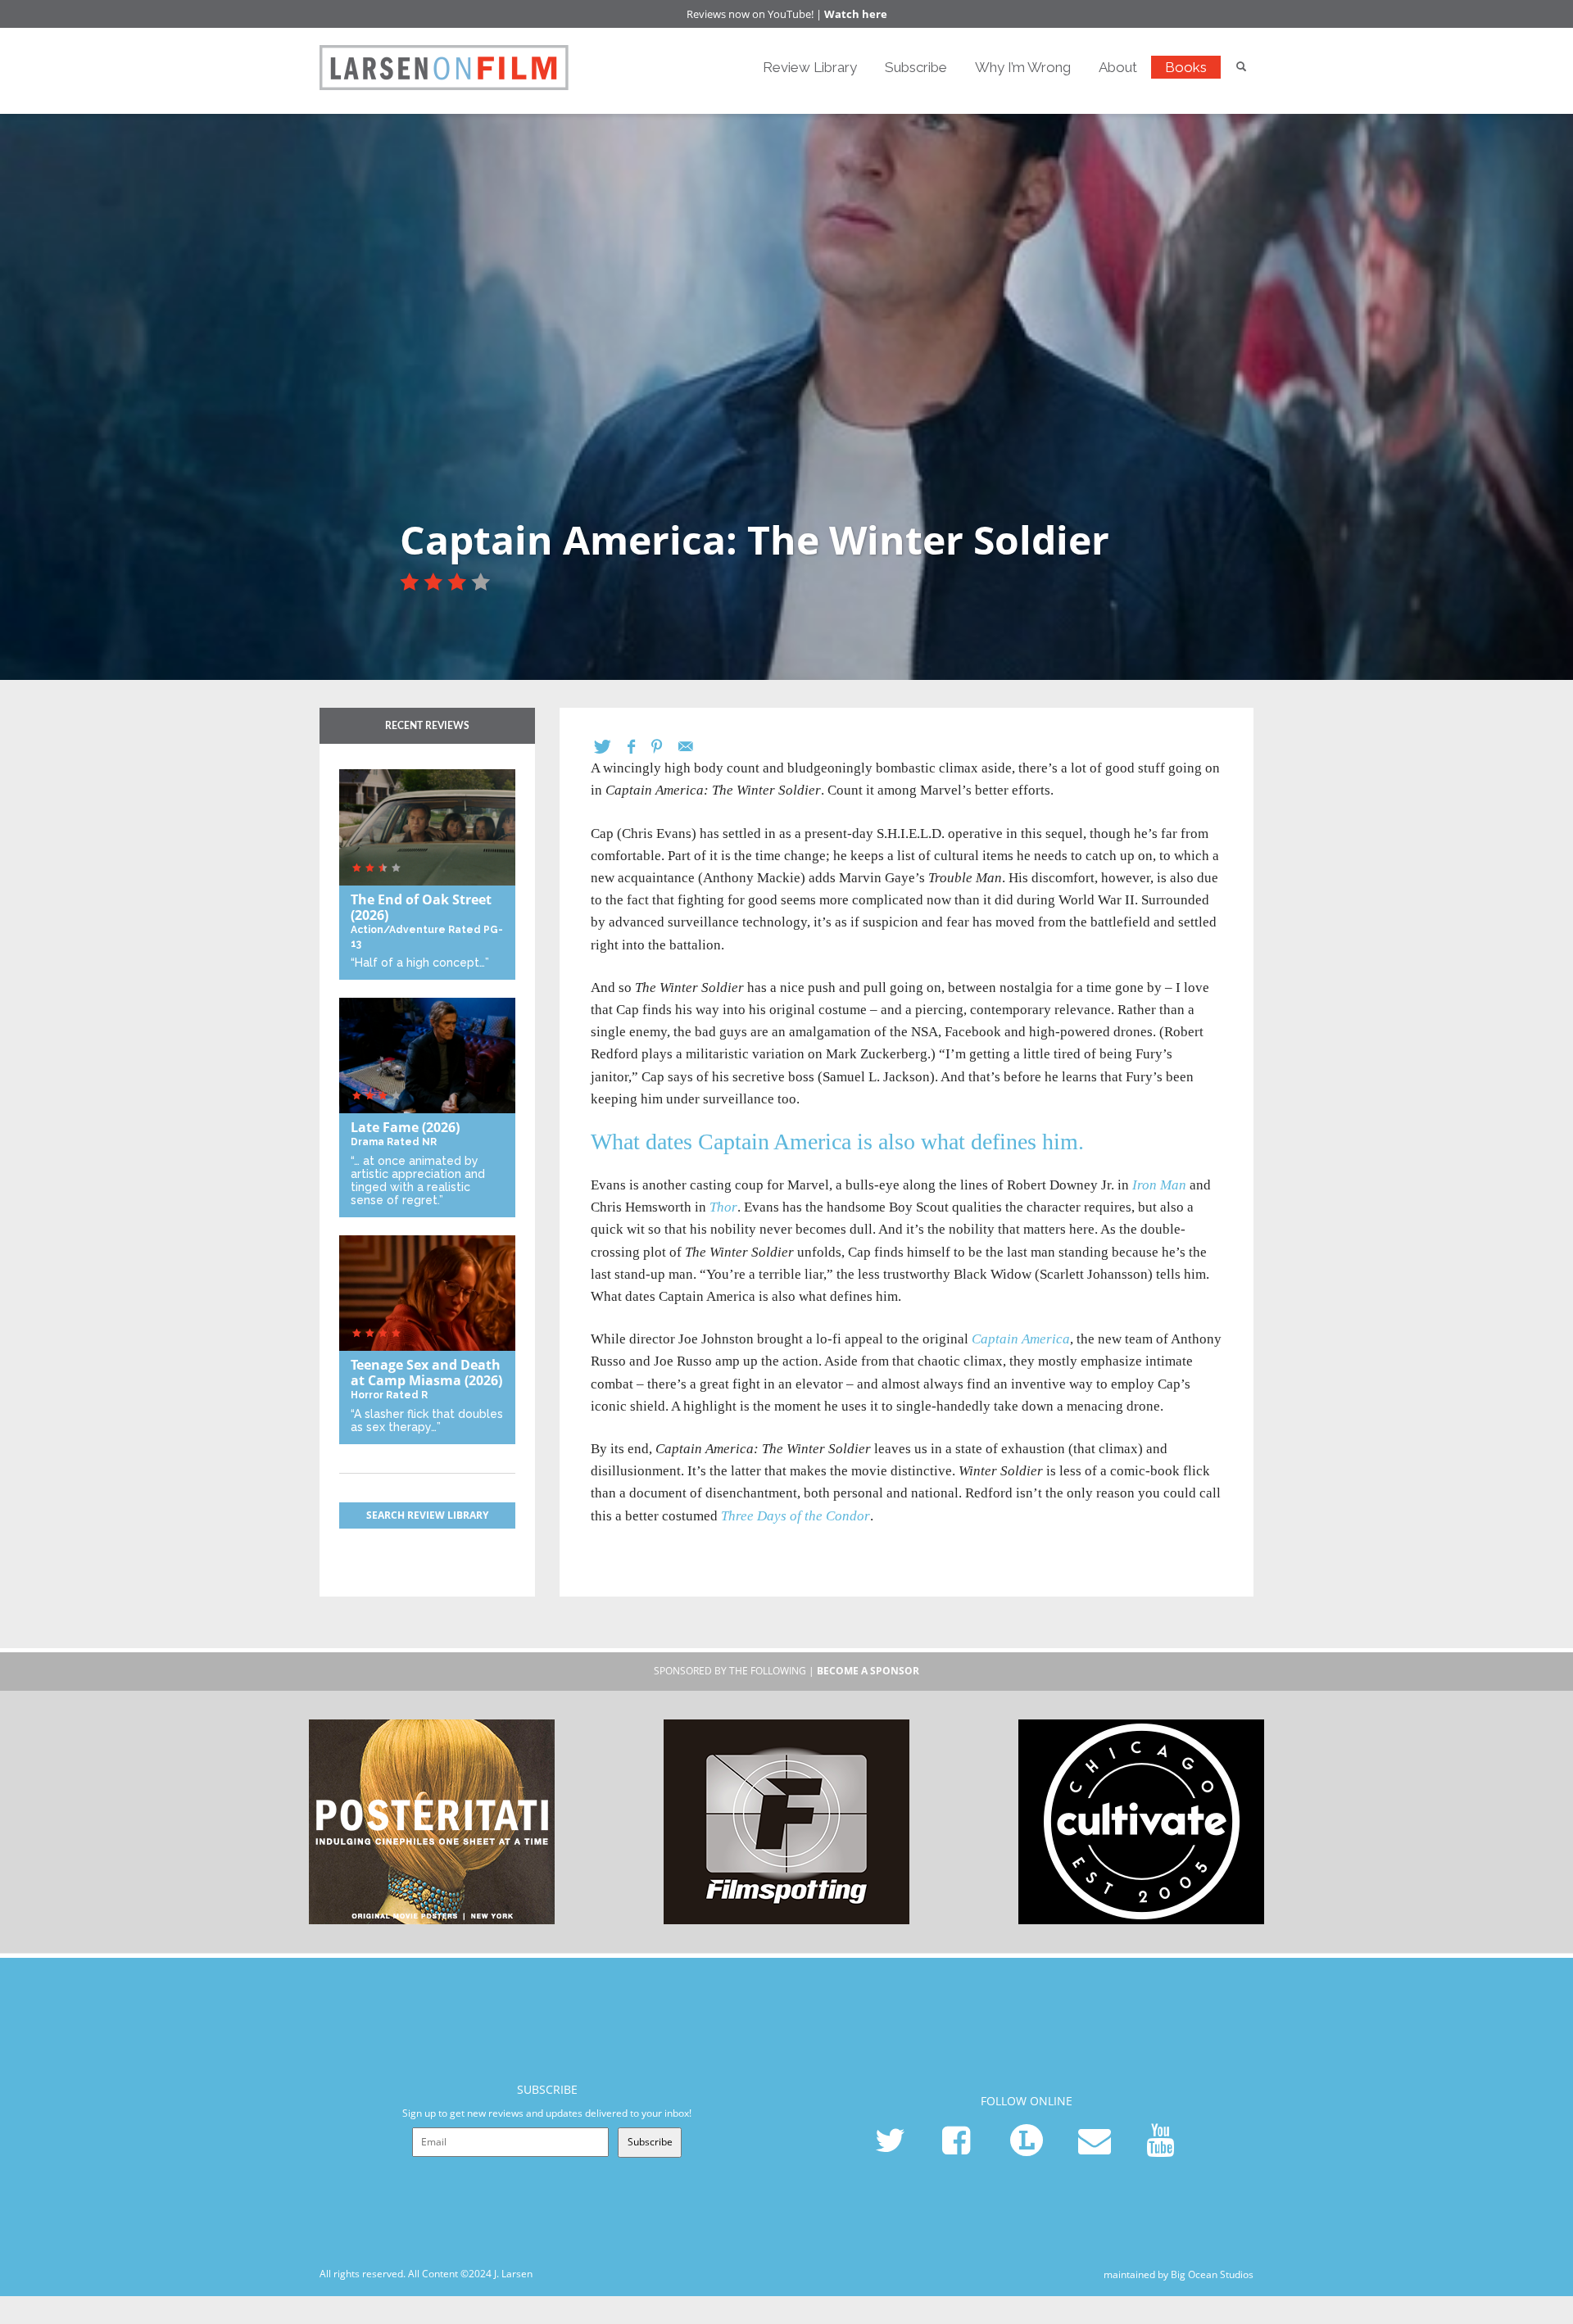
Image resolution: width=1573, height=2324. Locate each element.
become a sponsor (868, 1671)
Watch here (856, 14)
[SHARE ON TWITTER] (611, 747)
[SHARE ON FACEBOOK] (639, 747)
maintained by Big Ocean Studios (1179, 2274)
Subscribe (916, 67)
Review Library (810, 67)
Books (1186, 67)
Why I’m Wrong (1023, 67)
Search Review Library (427, 1515)
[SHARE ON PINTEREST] (665, 747)
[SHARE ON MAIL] (694, 747)
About (1118, 67)
